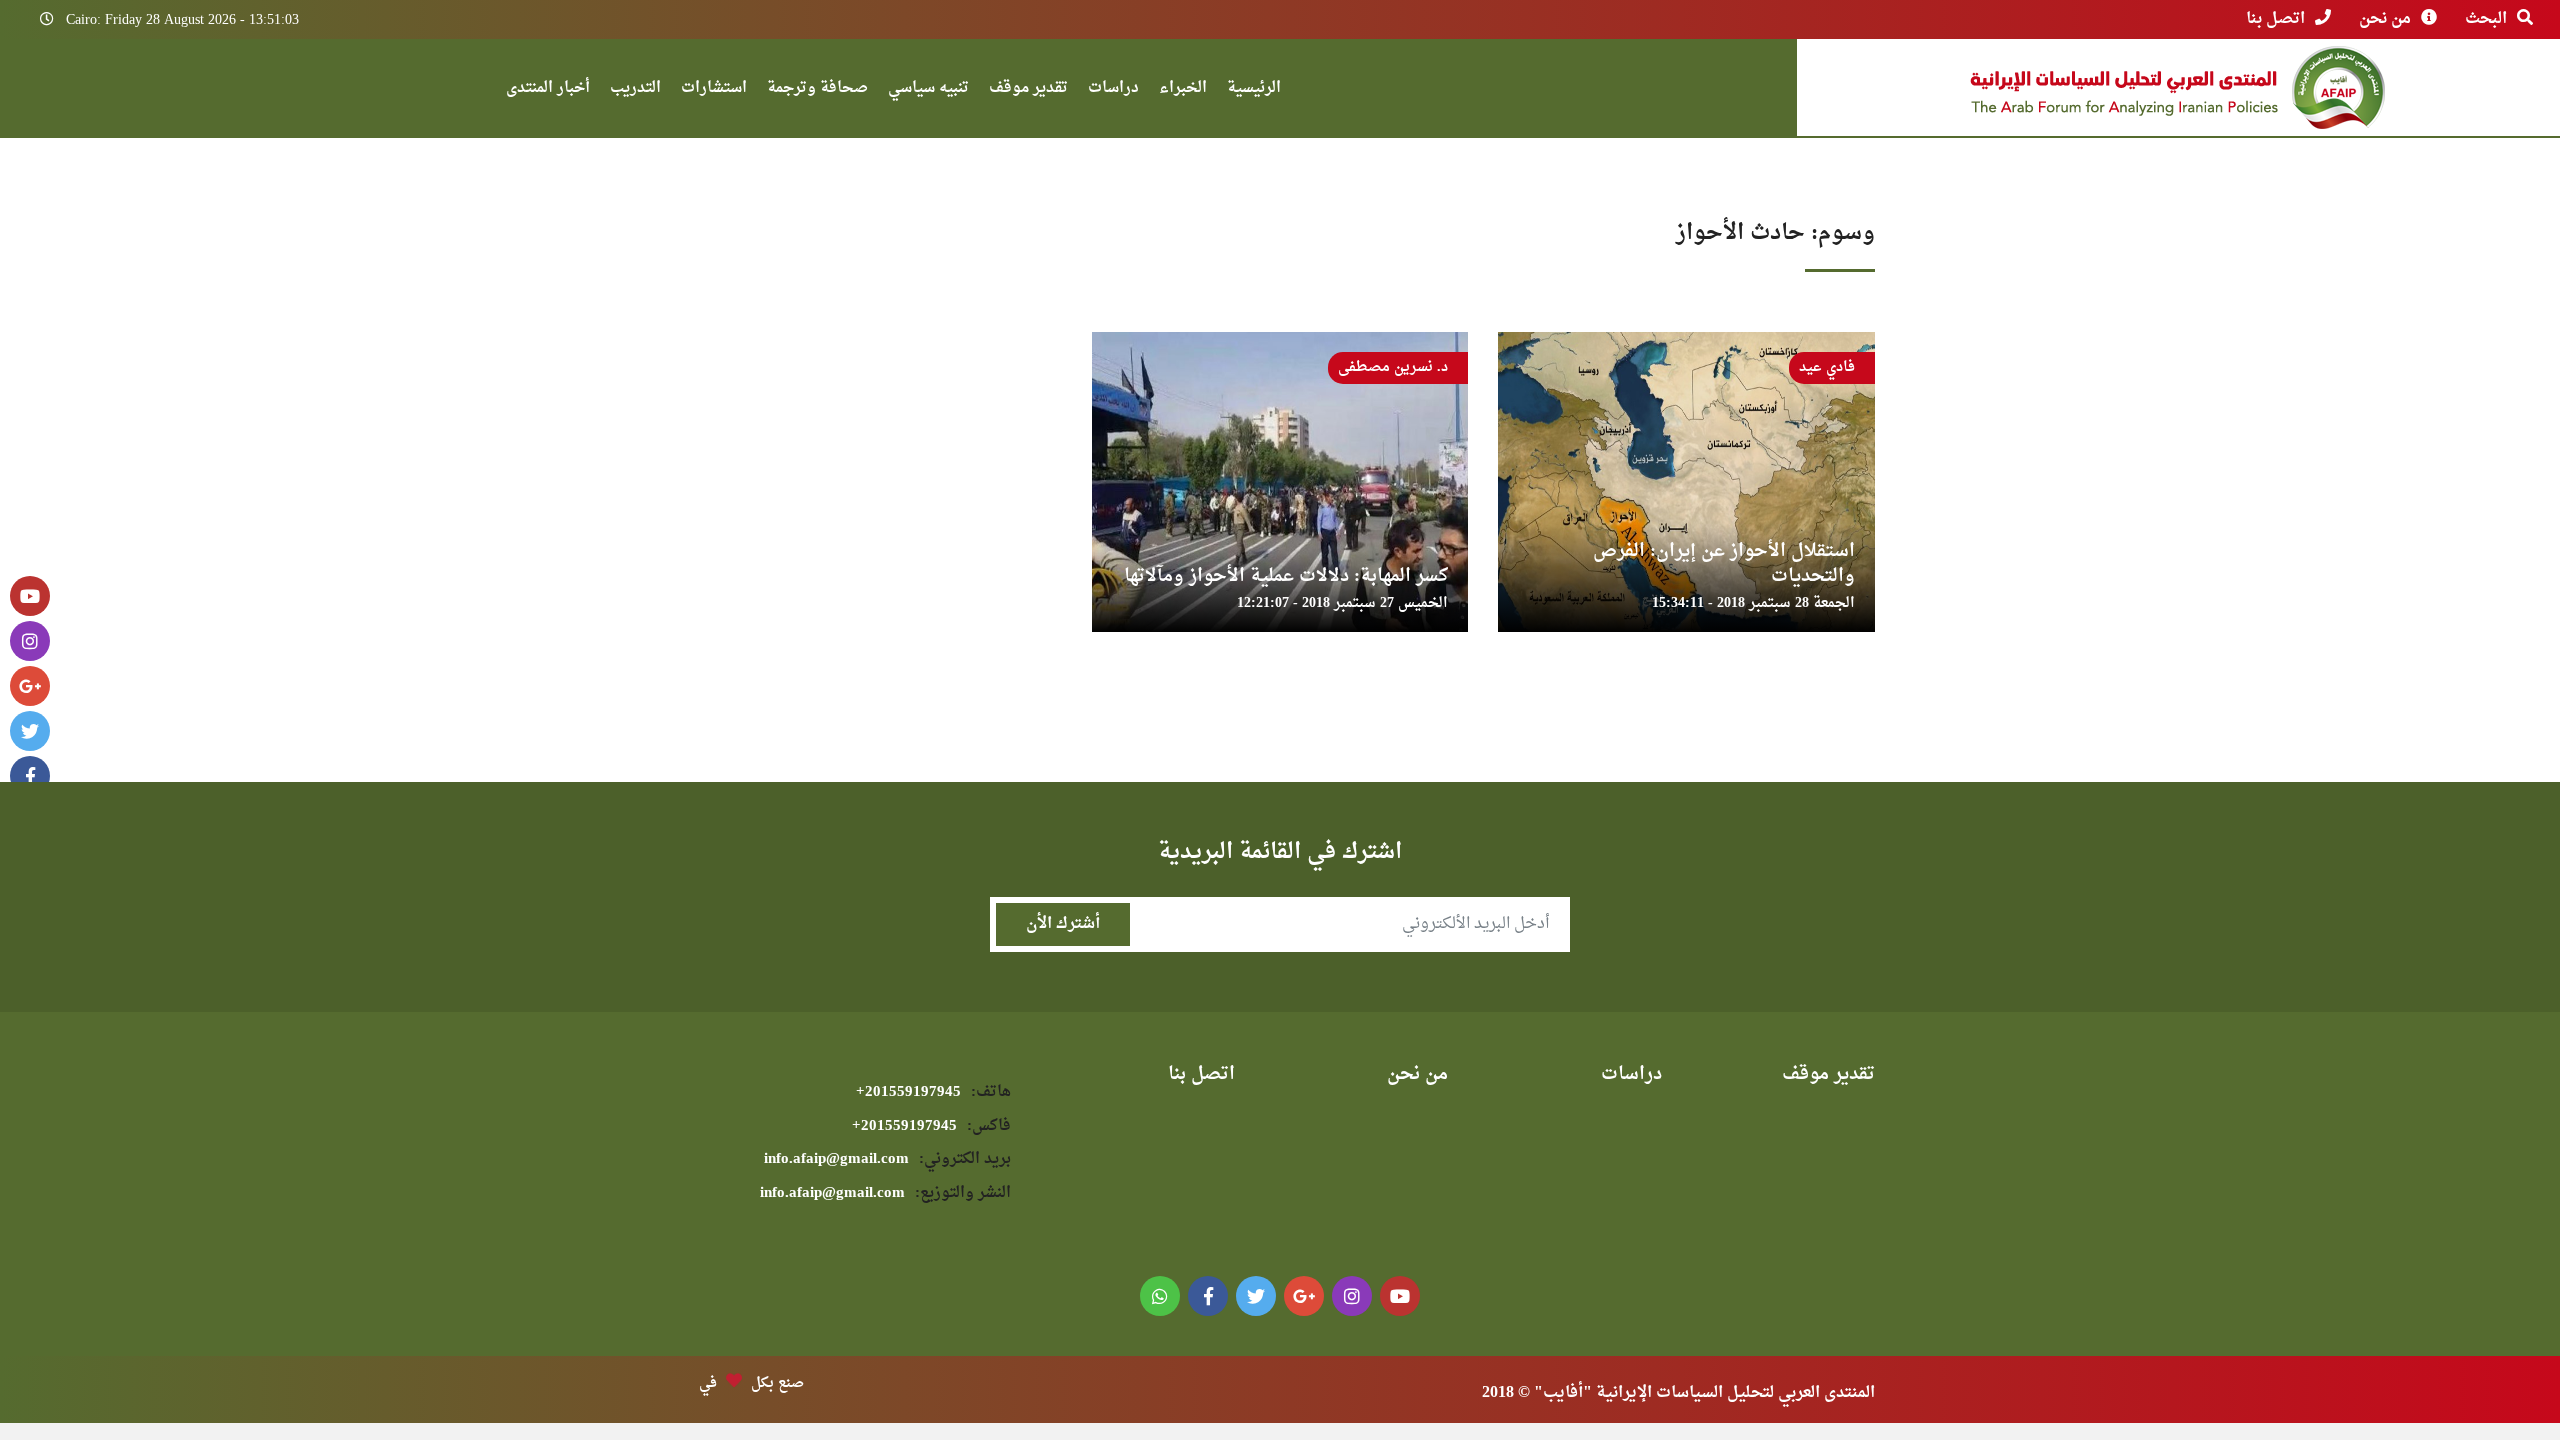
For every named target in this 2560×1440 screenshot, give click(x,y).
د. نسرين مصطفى (1393, 367)
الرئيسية (1254, 90)
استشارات (714, 90)
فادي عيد (1827, 367)
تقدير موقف (1028, 90)
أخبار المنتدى (548, 90)
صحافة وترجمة (817, 90)
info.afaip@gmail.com (887, 1159)
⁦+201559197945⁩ (933, 1092)
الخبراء (1183, 90)
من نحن (2385, 19)
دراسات (1113, 90)
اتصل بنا (2275, 19)
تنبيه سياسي (928, 90)
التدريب (635, 90)
